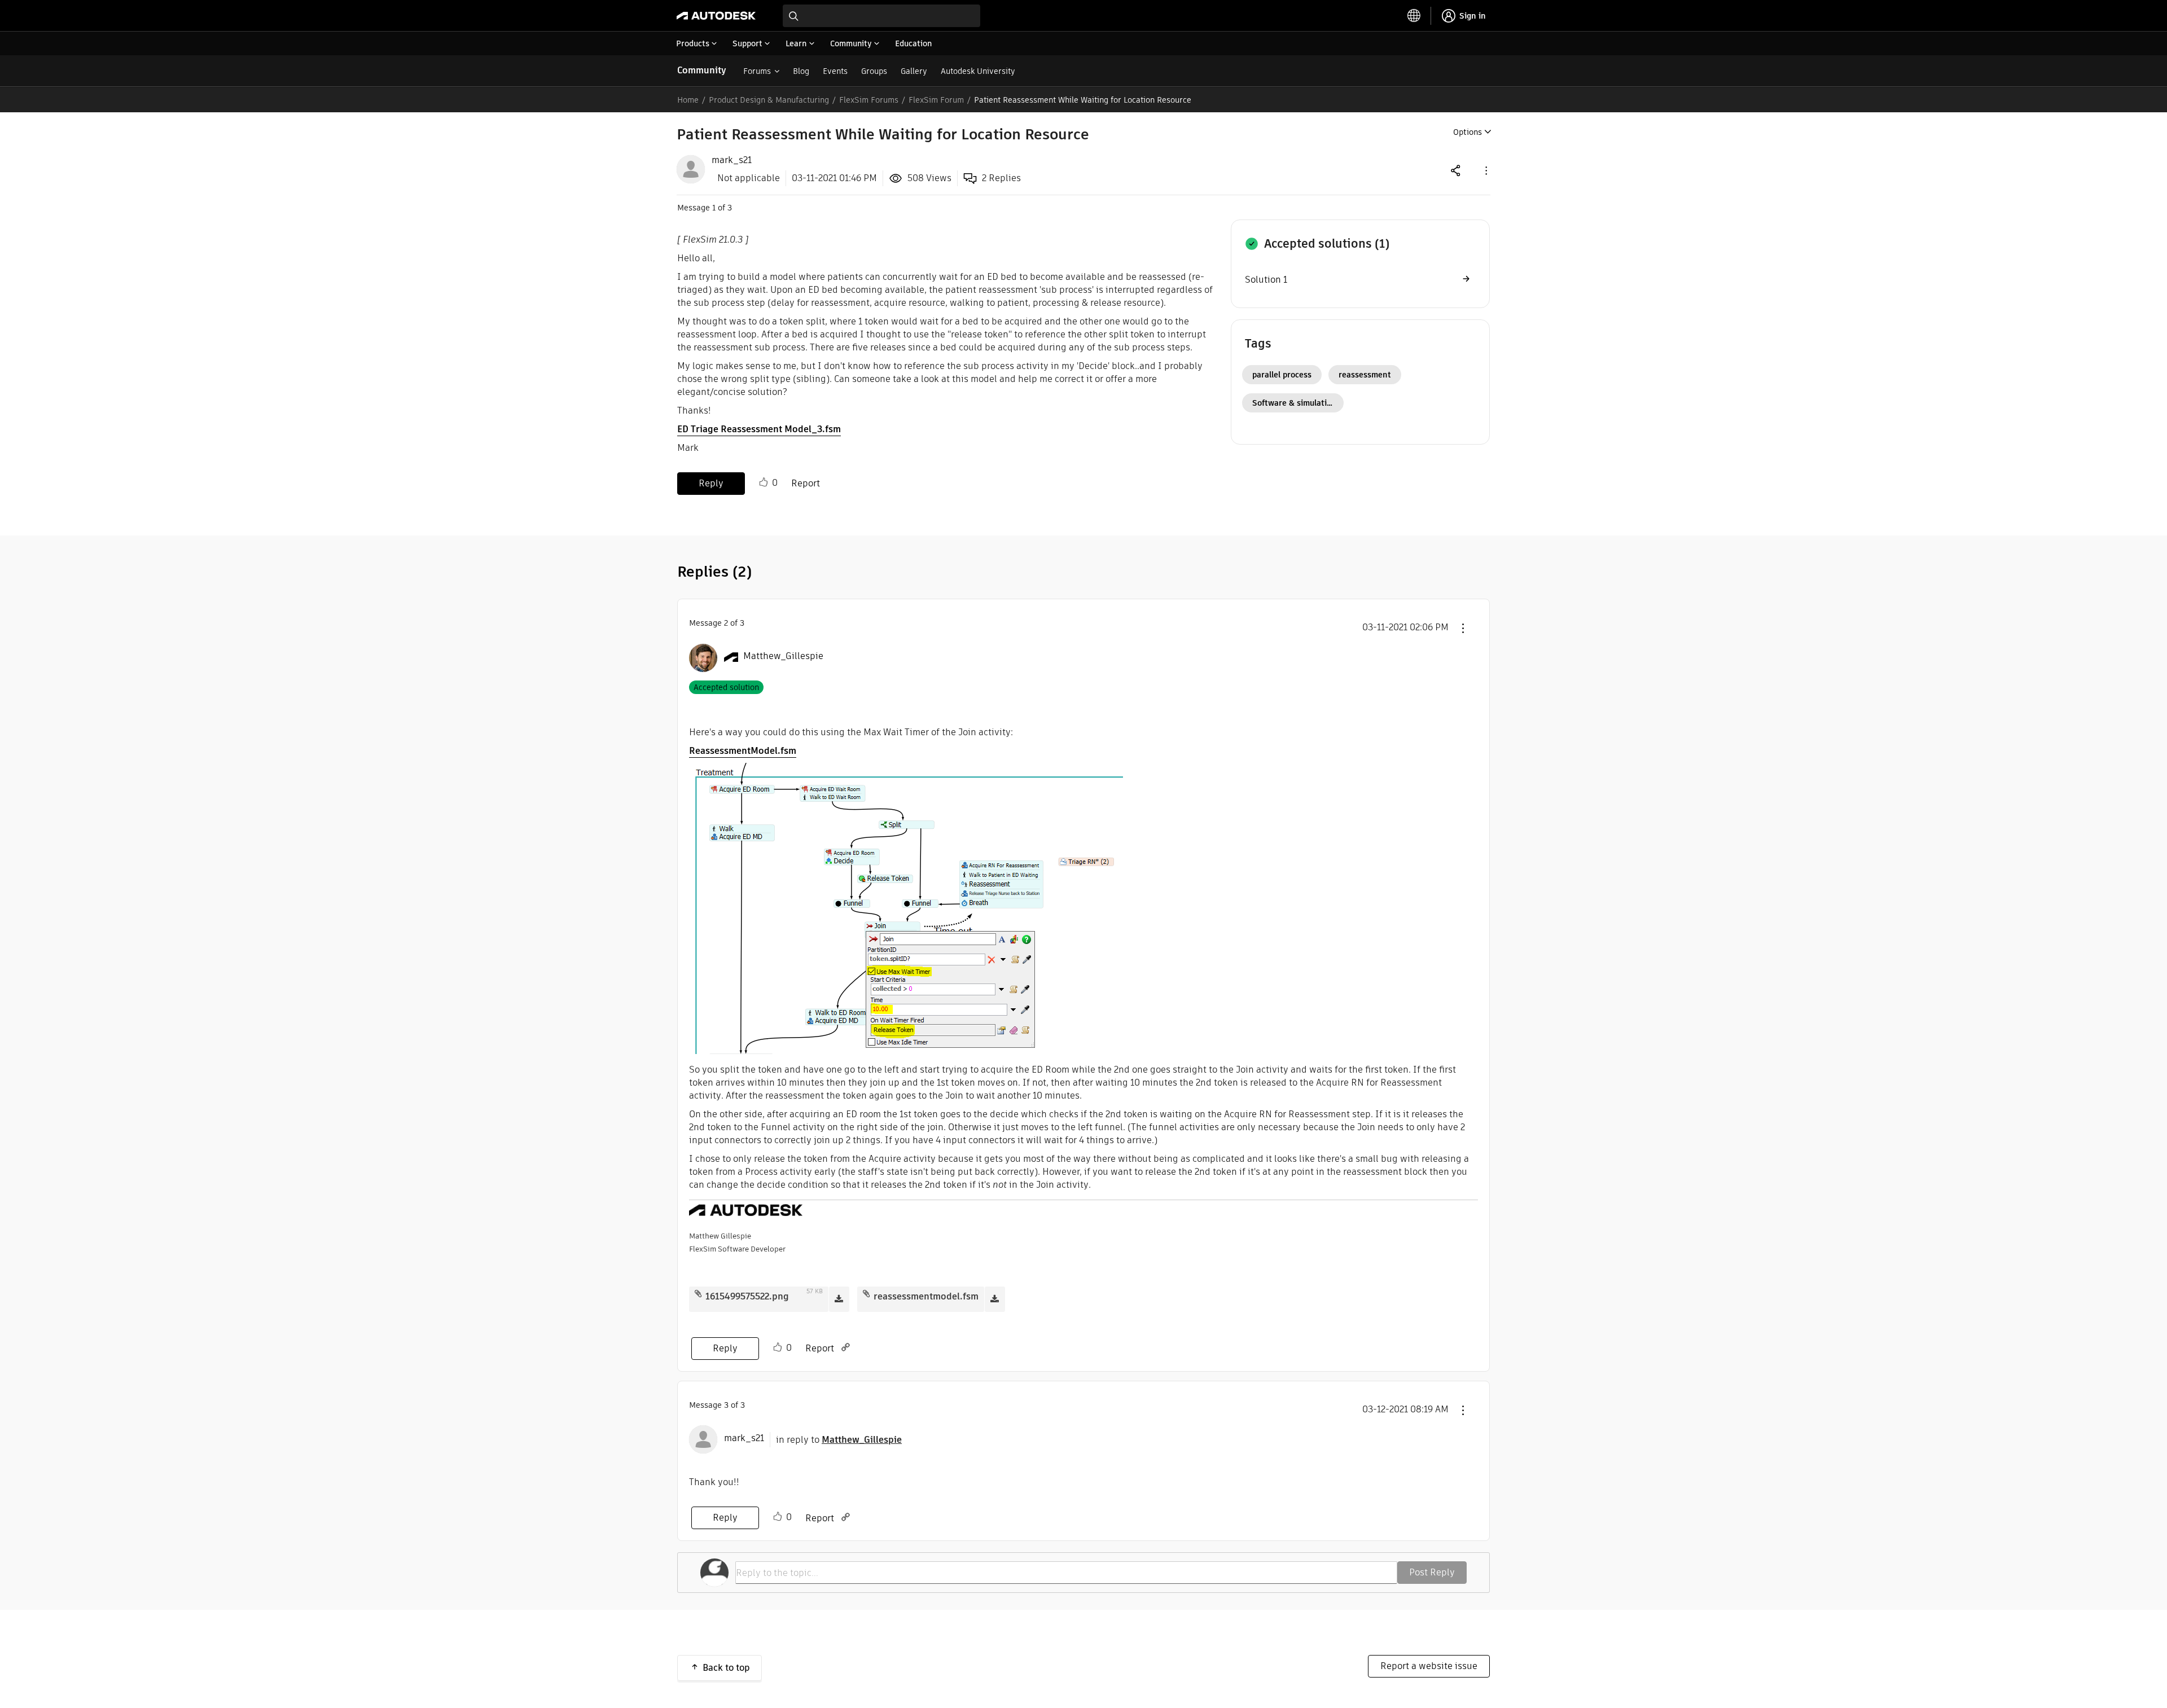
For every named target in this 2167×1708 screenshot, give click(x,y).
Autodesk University (978, 71)
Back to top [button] (726, 1668)
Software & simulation (1294, 403)
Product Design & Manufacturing (769, 100)
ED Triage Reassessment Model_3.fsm (759, 429)
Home (688, 100)
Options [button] (1468, 132)
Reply (711, 483)
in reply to (839, 1440)
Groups (874, 71)
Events (835, 71)
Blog (801, 71)
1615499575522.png (747, 1296)
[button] (1485, 170)
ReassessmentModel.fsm (743, 751)
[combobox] (881, 16)
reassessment (1365, 375)
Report (806, 483)
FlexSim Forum (936, 100)
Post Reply (1432, 1572)
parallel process (1282, 375)
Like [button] (764, 482)
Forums (757, 71)
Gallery (914, 71)
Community (702, 70)
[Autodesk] (716, 16)
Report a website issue (1429, 1666)
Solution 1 (1266, 280)
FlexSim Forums (869, 100)
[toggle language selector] (1414, 16)
